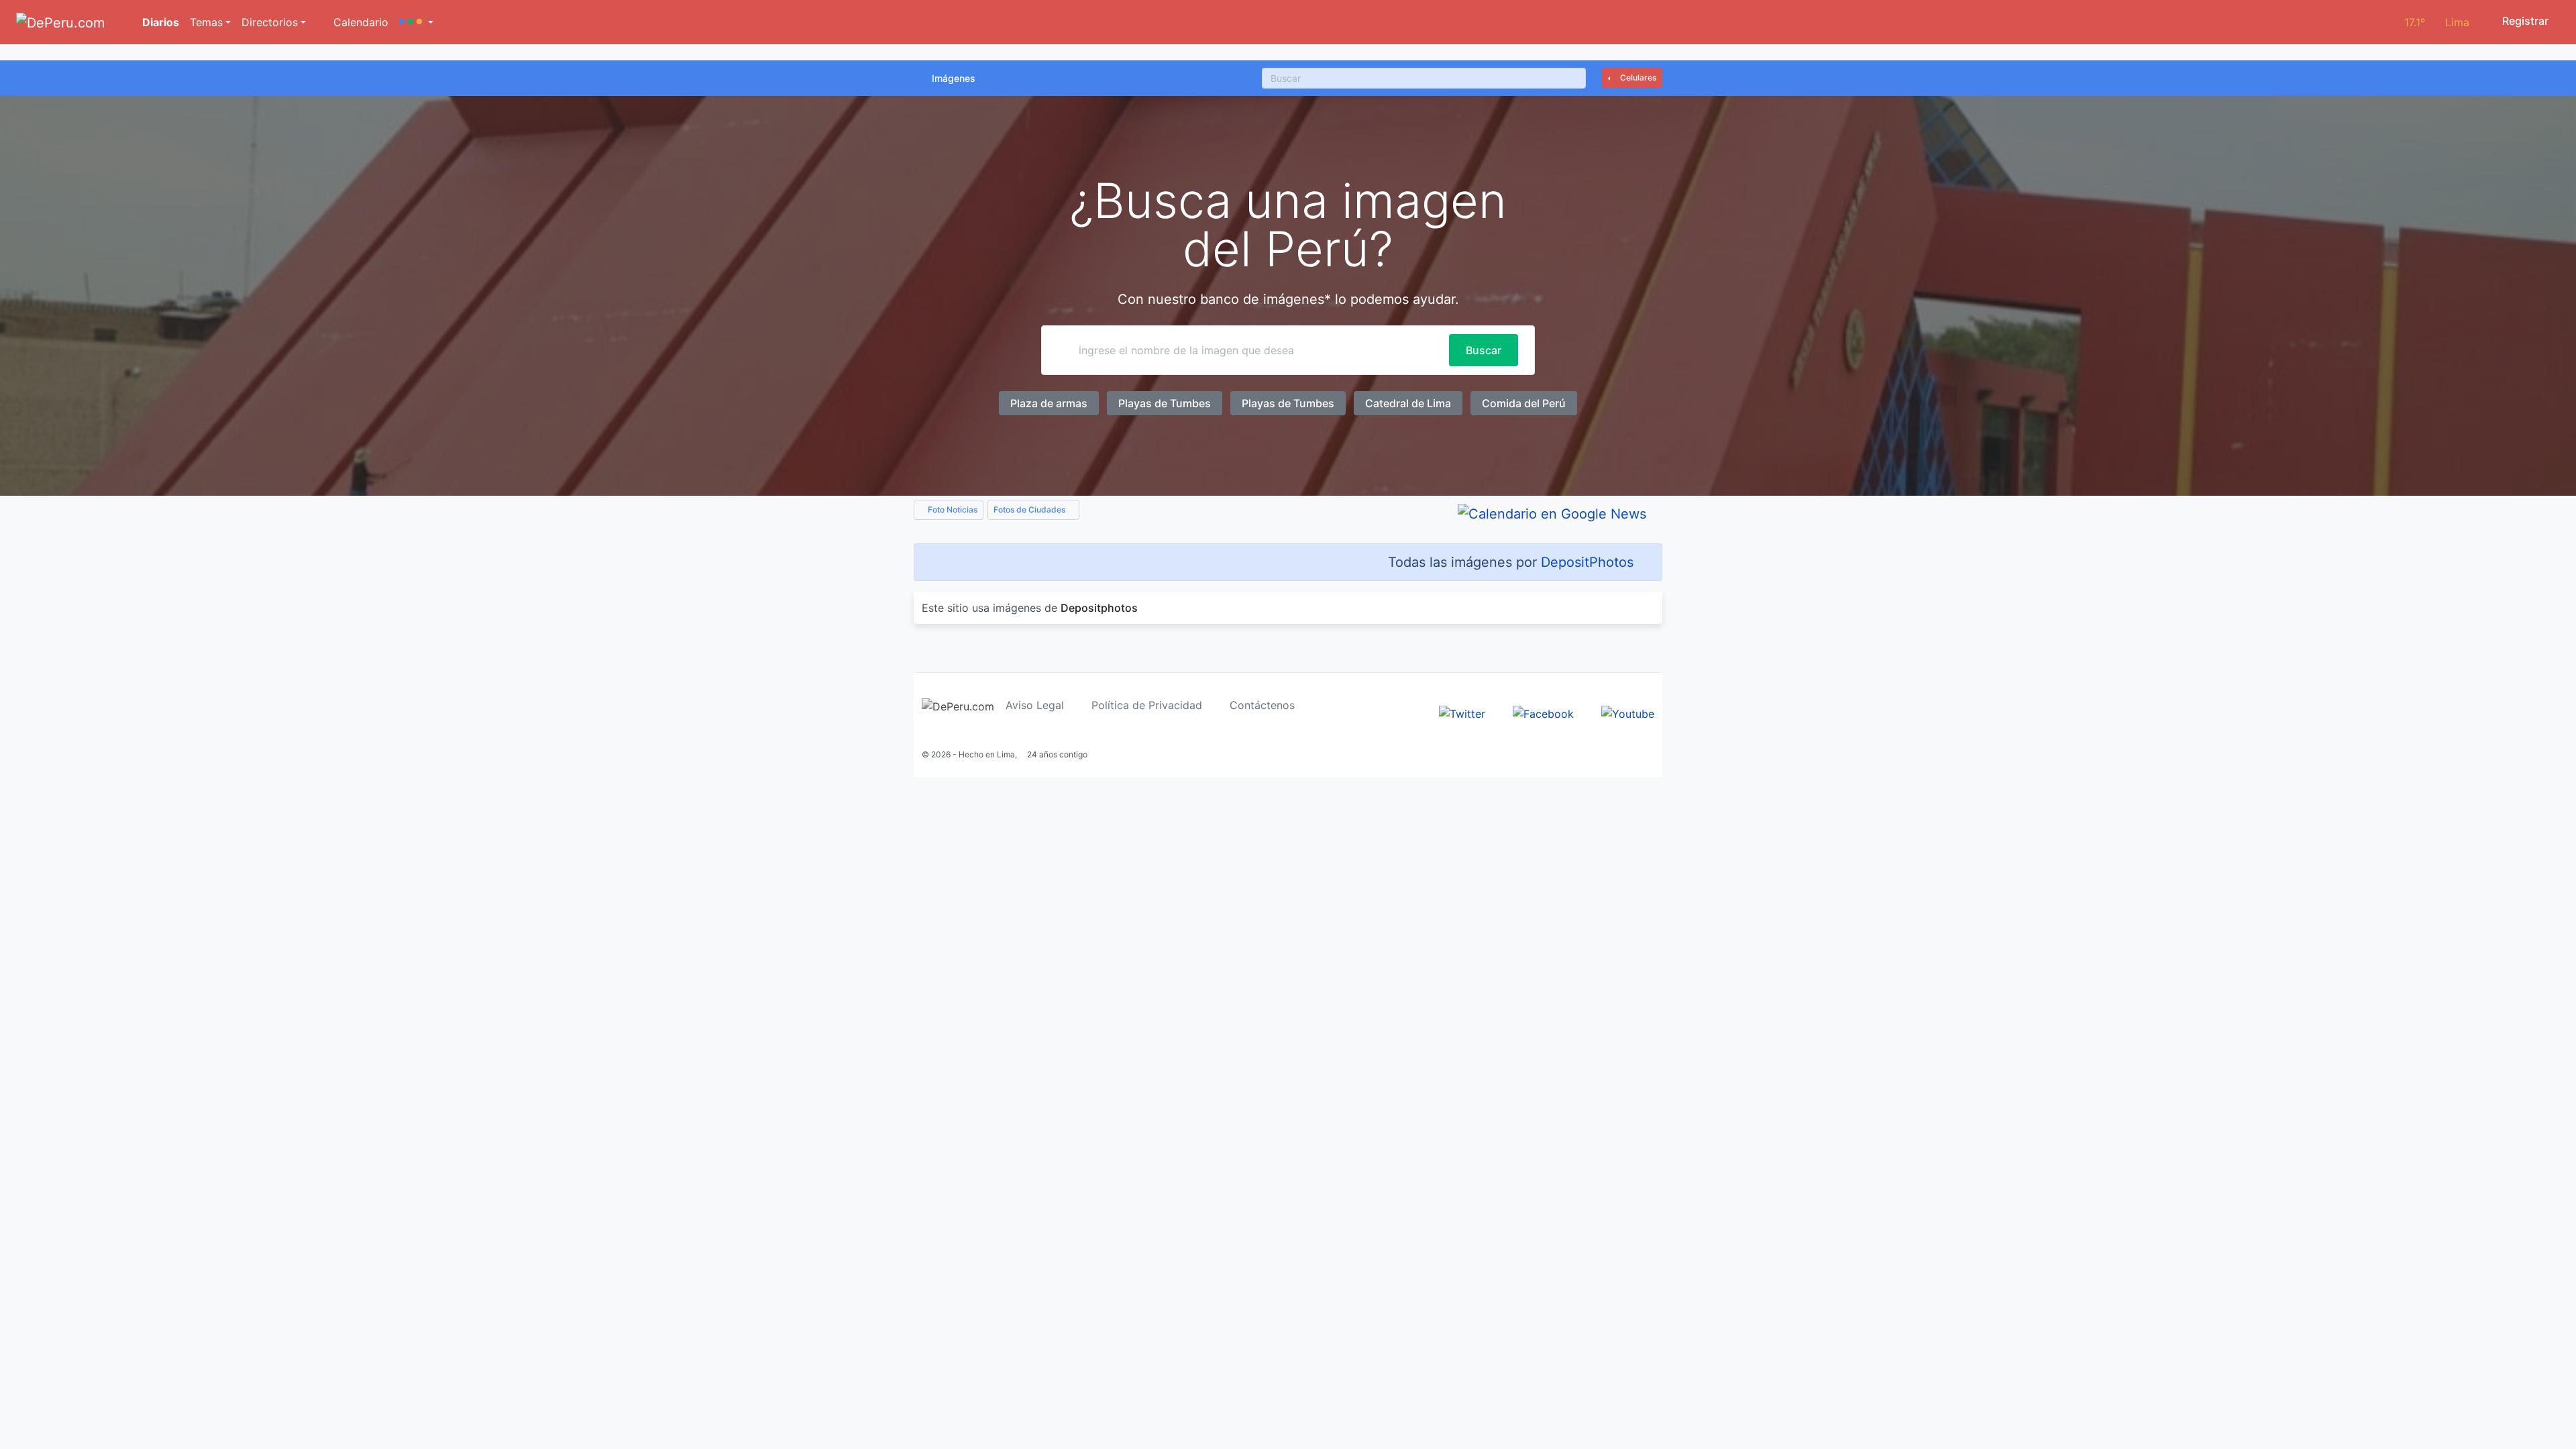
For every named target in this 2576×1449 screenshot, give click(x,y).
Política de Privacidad (1147, 705)
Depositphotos (1099, 608)
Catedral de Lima (1408, 403)
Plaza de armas (1049, 403)
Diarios (159, 22)
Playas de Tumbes (1165, 403)
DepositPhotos (1587, 562)
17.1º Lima (2437, 22)
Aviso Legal (1035, 705)
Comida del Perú (1524, 403)
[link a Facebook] (1543, 712)
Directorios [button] (270, 22)
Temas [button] (206, 22)
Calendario (359, 22)
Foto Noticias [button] (952, 509)
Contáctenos (1262, 705)
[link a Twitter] (1462, 712)
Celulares (1637, 77)
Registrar (2524, 21)
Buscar (1484, 350)
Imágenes (954, 78)
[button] (416, 22)
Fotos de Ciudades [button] (1030, 509)
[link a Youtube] (1628, 712)
